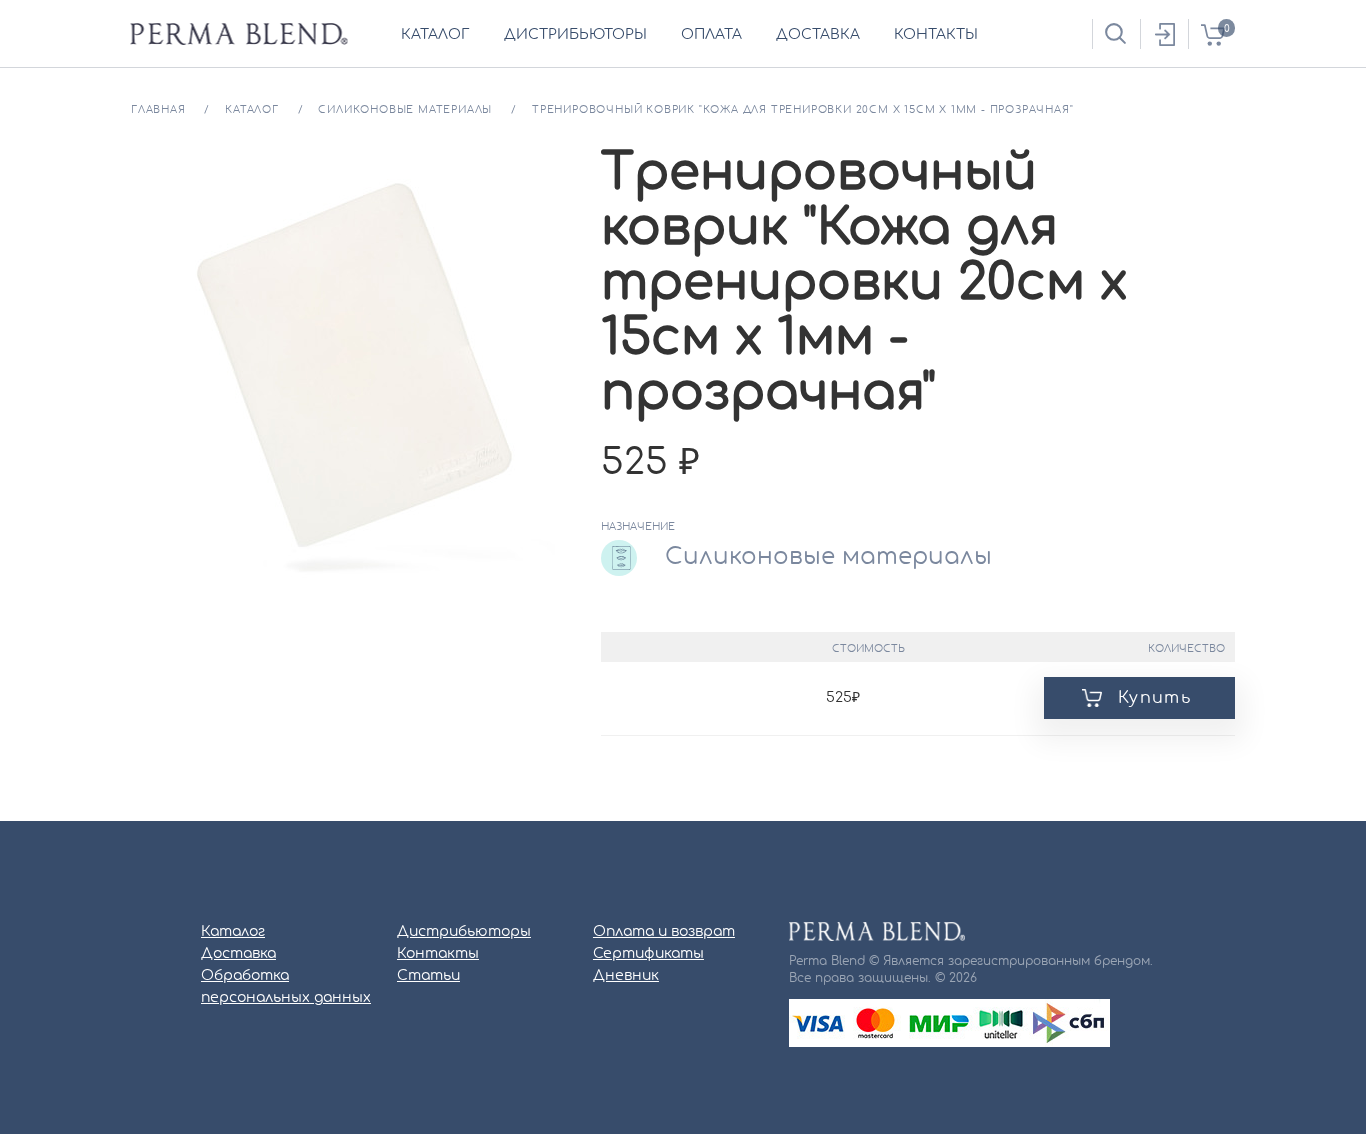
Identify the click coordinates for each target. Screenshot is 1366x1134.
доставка (818, 35)
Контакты (438, 954)
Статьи (428, 976)
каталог (435, 35)
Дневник (626, 976)
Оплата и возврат (664, 932)
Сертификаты (648, 954)
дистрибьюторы (575, 35)
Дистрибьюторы (464, 932)
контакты (936, 35)
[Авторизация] (1164, 34)
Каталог (233, 932)
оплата (711, 35)
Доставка (238, 954)
